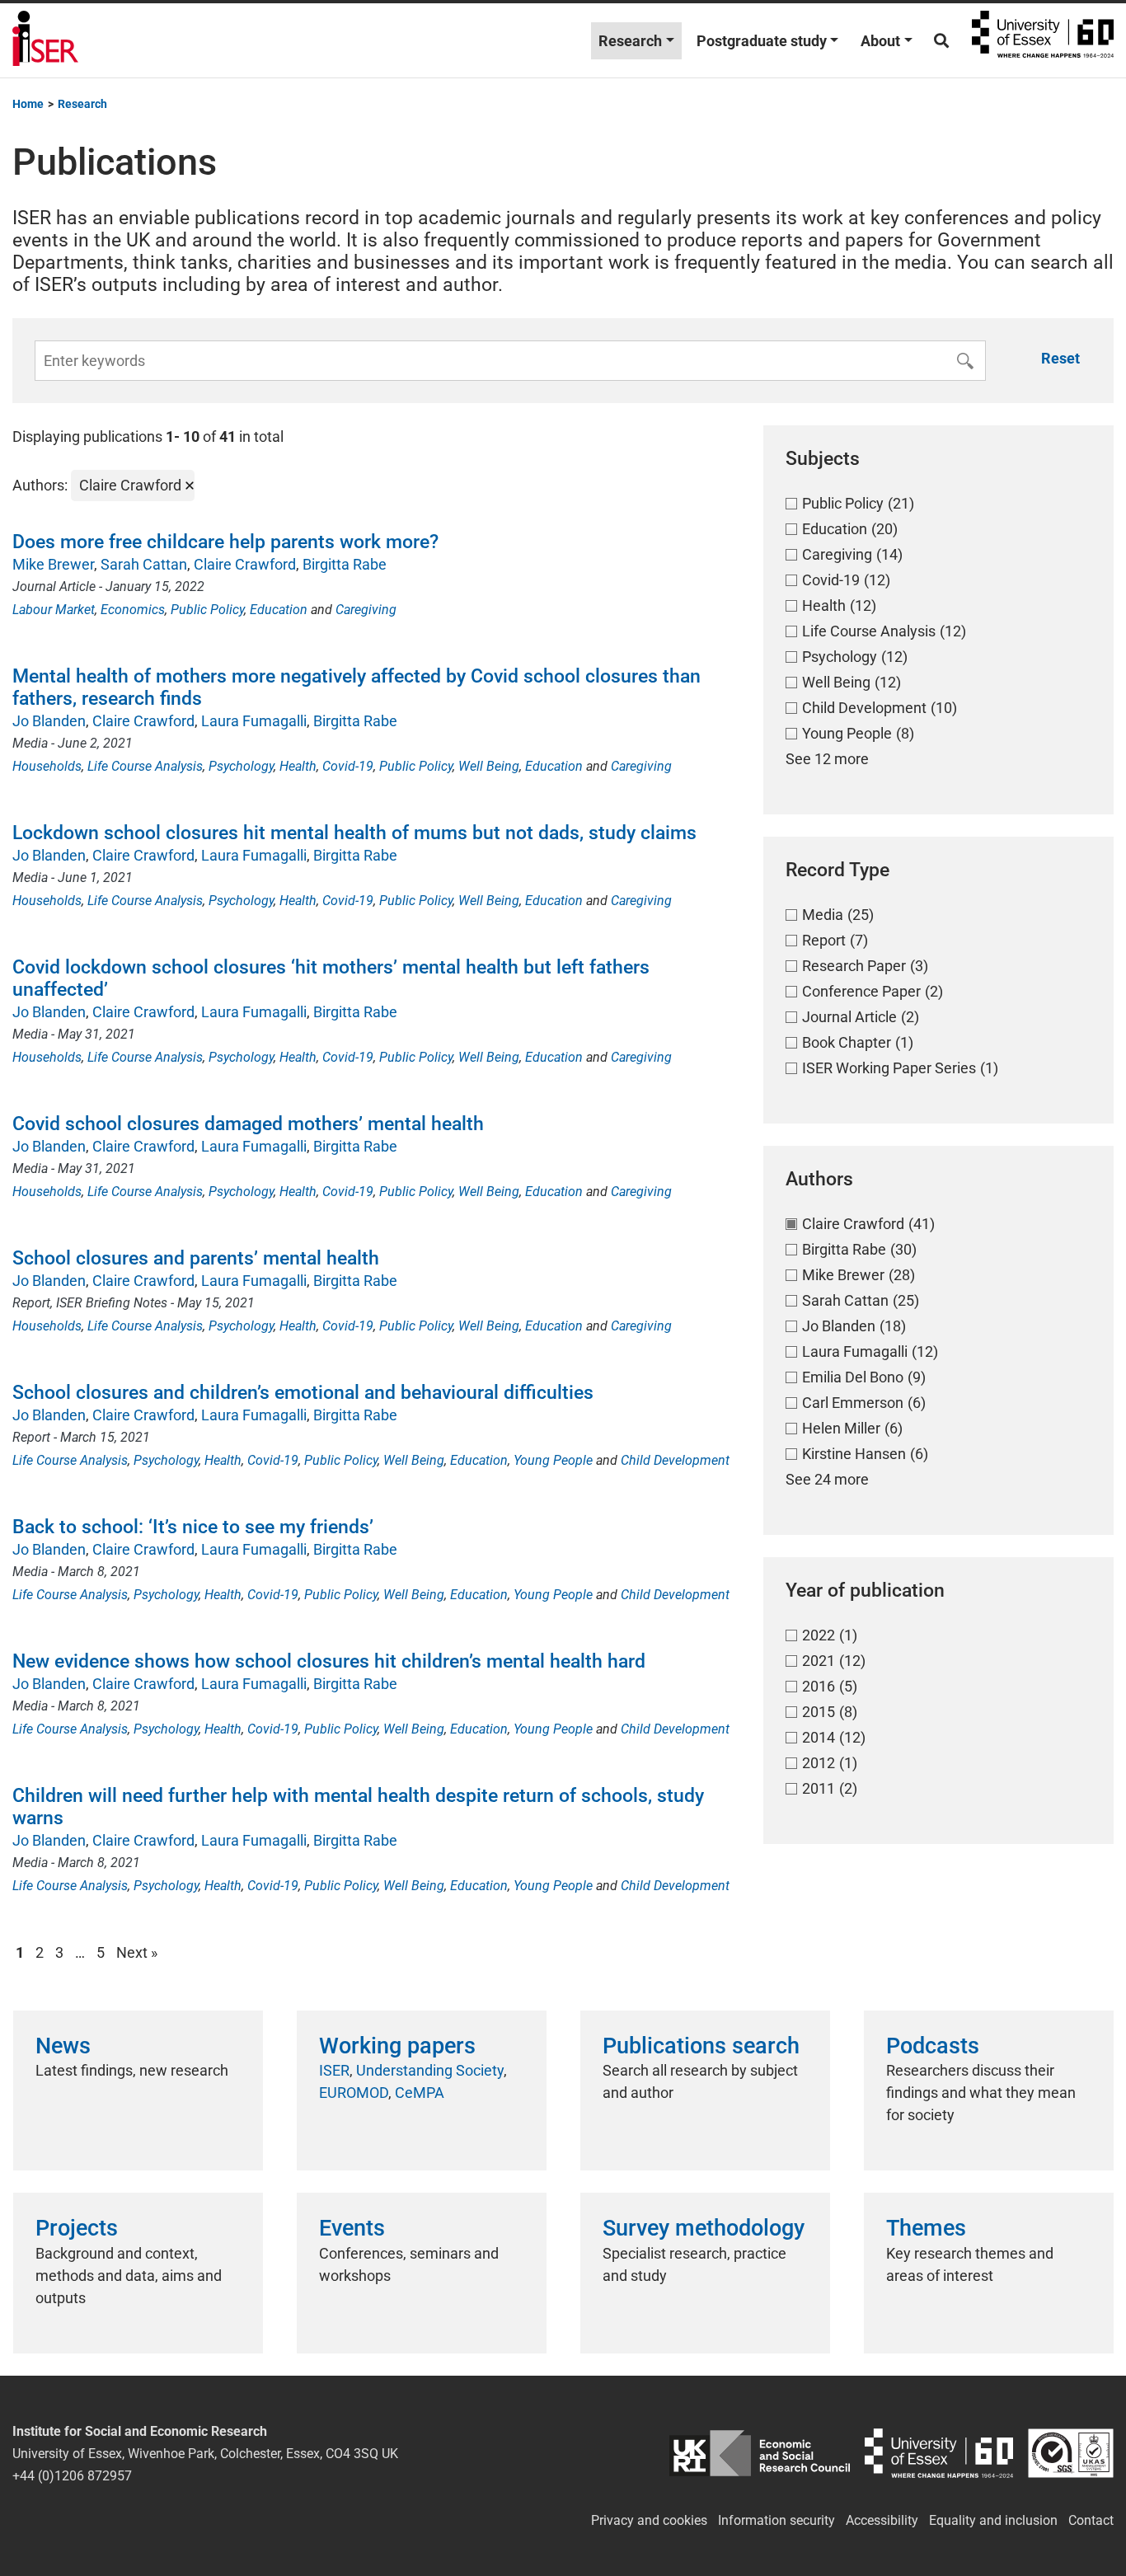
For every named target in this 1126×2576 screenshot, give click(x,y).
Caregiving (366, 610)
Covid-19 (348, 766)
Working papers (397, 2046)
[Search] (941, 41)
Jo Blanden (49, 721)
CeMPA (420, 2093)
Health (298, 766)
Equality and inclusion (993, 2520)
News (63, 2046)
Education (279, 610)
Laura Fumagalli (254, 721)
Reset (1060, 358)
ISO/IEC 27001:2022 (1071, 2454)
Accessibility (882, 2520)
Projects (77, 2228)
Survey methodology (704, 2228)
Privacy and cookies (649, 2520)
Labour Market (54, 610)
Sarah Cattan (144, 564)
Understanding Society (430, 2070)
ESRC (760, 2454)
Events (352, 2228)
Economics (133, 610)
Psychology (241, 766)
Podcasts (933, 2046)
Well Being (489, 766)
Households (47, 766)
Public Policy (207, 610)
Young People (553, 1460)
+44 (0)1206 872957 (72, 2476)
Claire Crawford (245, 564)
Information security (776, 2520)
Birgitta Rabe (345, 564)
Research (630, 41)
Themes (926, 2228)
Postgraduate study (762, 41)
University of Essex (1043, 40)
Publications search (701, 2046)
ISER (334, 2070)
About (880, 41)
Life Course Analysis (145, 766)
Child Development (675, 1460)
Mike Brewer (53, 564)
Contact (1091, 2520)
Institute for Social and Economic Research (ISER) (45, 40)
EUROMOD (354, 2093)
